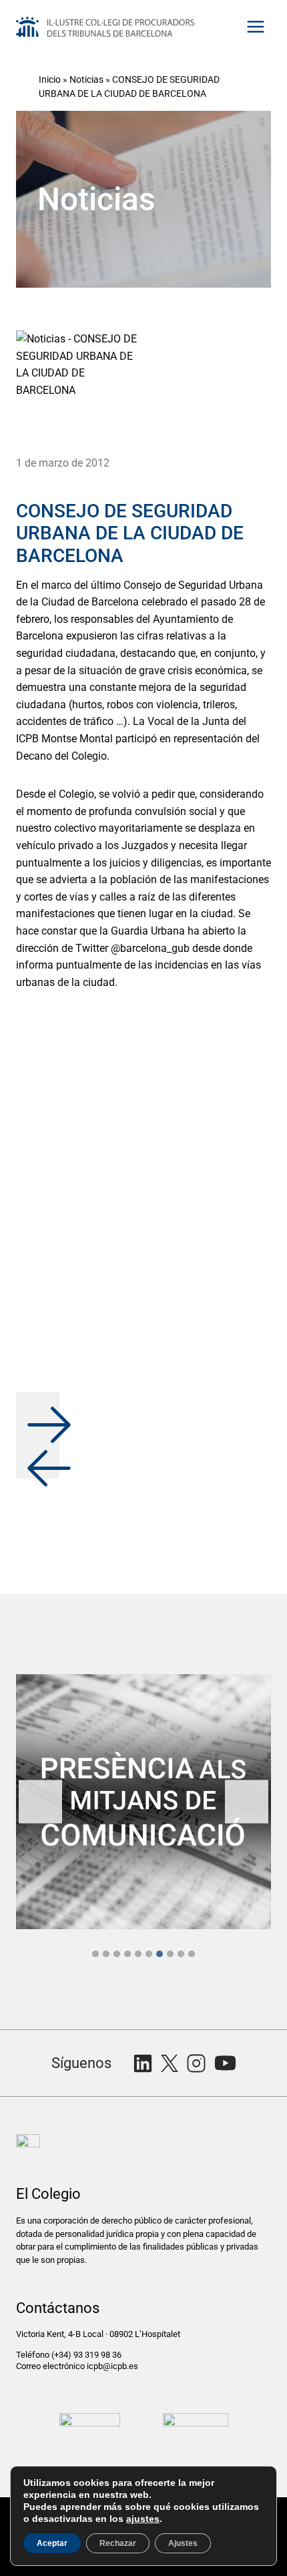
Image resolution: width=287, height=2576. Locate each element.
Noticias (86, 79)
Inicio (50, 79)
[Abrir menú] (255, 26)
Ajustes (183, 2543)
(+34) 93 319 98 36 (87, 2355)
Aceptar (52, 2543)
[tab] (95, 1954)
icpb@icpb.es (112, 2366)
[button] (38, 1413)
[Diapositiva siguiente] (247, 1802)
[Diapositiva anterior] (40, 1802)
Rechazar (118, 2543)
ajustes (143, 2519)
